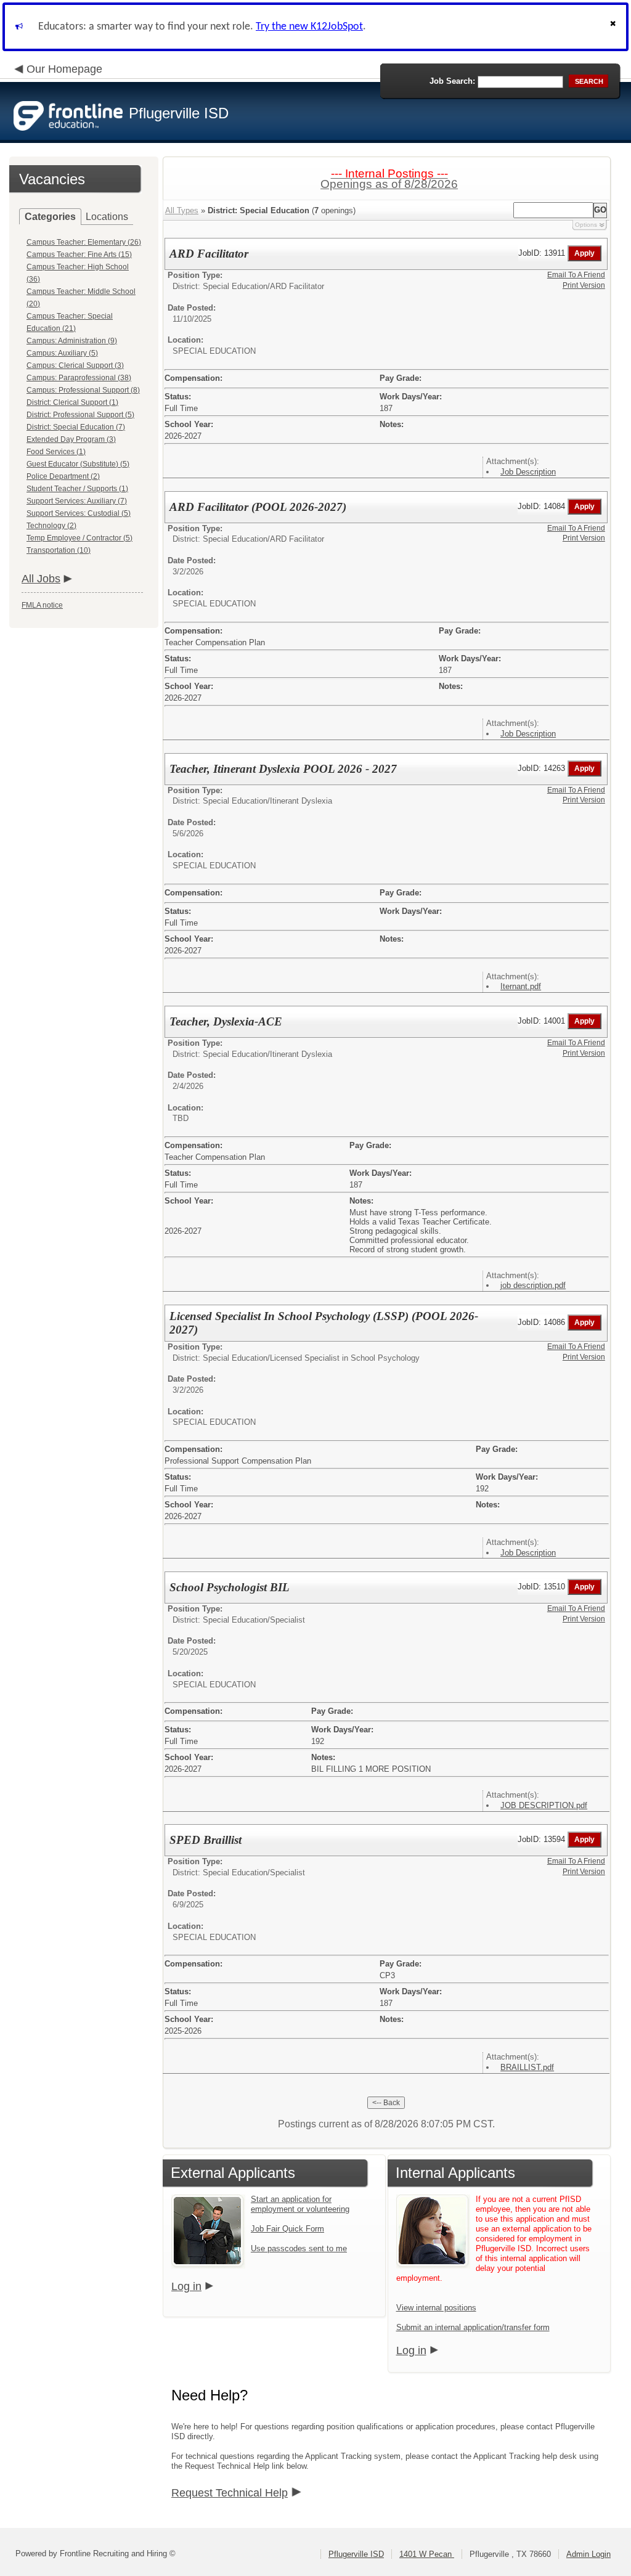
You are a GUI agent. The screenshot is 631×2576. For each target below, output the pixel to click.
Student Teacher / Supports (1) (77, 489)
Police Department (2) (63, 476)
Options (586, 225)
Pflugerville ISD (356, 2554)
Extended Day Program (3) (71, 439)
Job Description (528, 472)
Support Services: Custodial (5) (79, 513)
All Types (182, 210)
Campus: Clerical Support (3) (75, 365)
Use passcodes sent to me (299, 2248)
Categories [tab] (50, 217)
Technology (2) (51, 526)
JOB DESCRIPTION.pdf (544, 1805)
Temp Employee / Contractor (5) (79, 538)
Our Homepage (64, 69)
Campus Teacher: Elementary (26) (84, 242)
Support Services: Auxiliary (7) (77, 501)
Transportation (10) (59, 550)
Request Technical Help (230, 2493)
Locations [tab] (107, 217)
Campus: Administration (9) (72, 341)
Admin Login (588, 2554)
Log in (186, 2286)
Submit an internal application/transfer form (473, 2327)
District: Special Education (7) (76, 427)
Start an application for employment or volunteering (300, 2204)
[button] (614, 27)
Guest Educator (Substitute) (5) (78, 464)
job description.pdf (533, 1285)
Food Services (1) (56, 452)
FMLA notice (42, 605)
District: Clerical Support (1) (72, 402)
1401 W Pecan (427, 2554)
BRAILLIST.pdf (527, 2067)
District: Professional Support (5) (80, 415)
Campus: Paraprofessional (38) (79, 378)
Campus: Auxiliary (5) (62, 353)
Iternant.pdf (521, 986)
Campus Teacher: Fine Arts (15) (79, 255)
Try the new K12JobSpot (309, 27)
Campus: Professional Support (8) (83, 390)
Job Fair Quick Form (287, 2229)
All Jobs (41, 579)
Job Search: (452, 81)
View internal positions (436, 2308)
